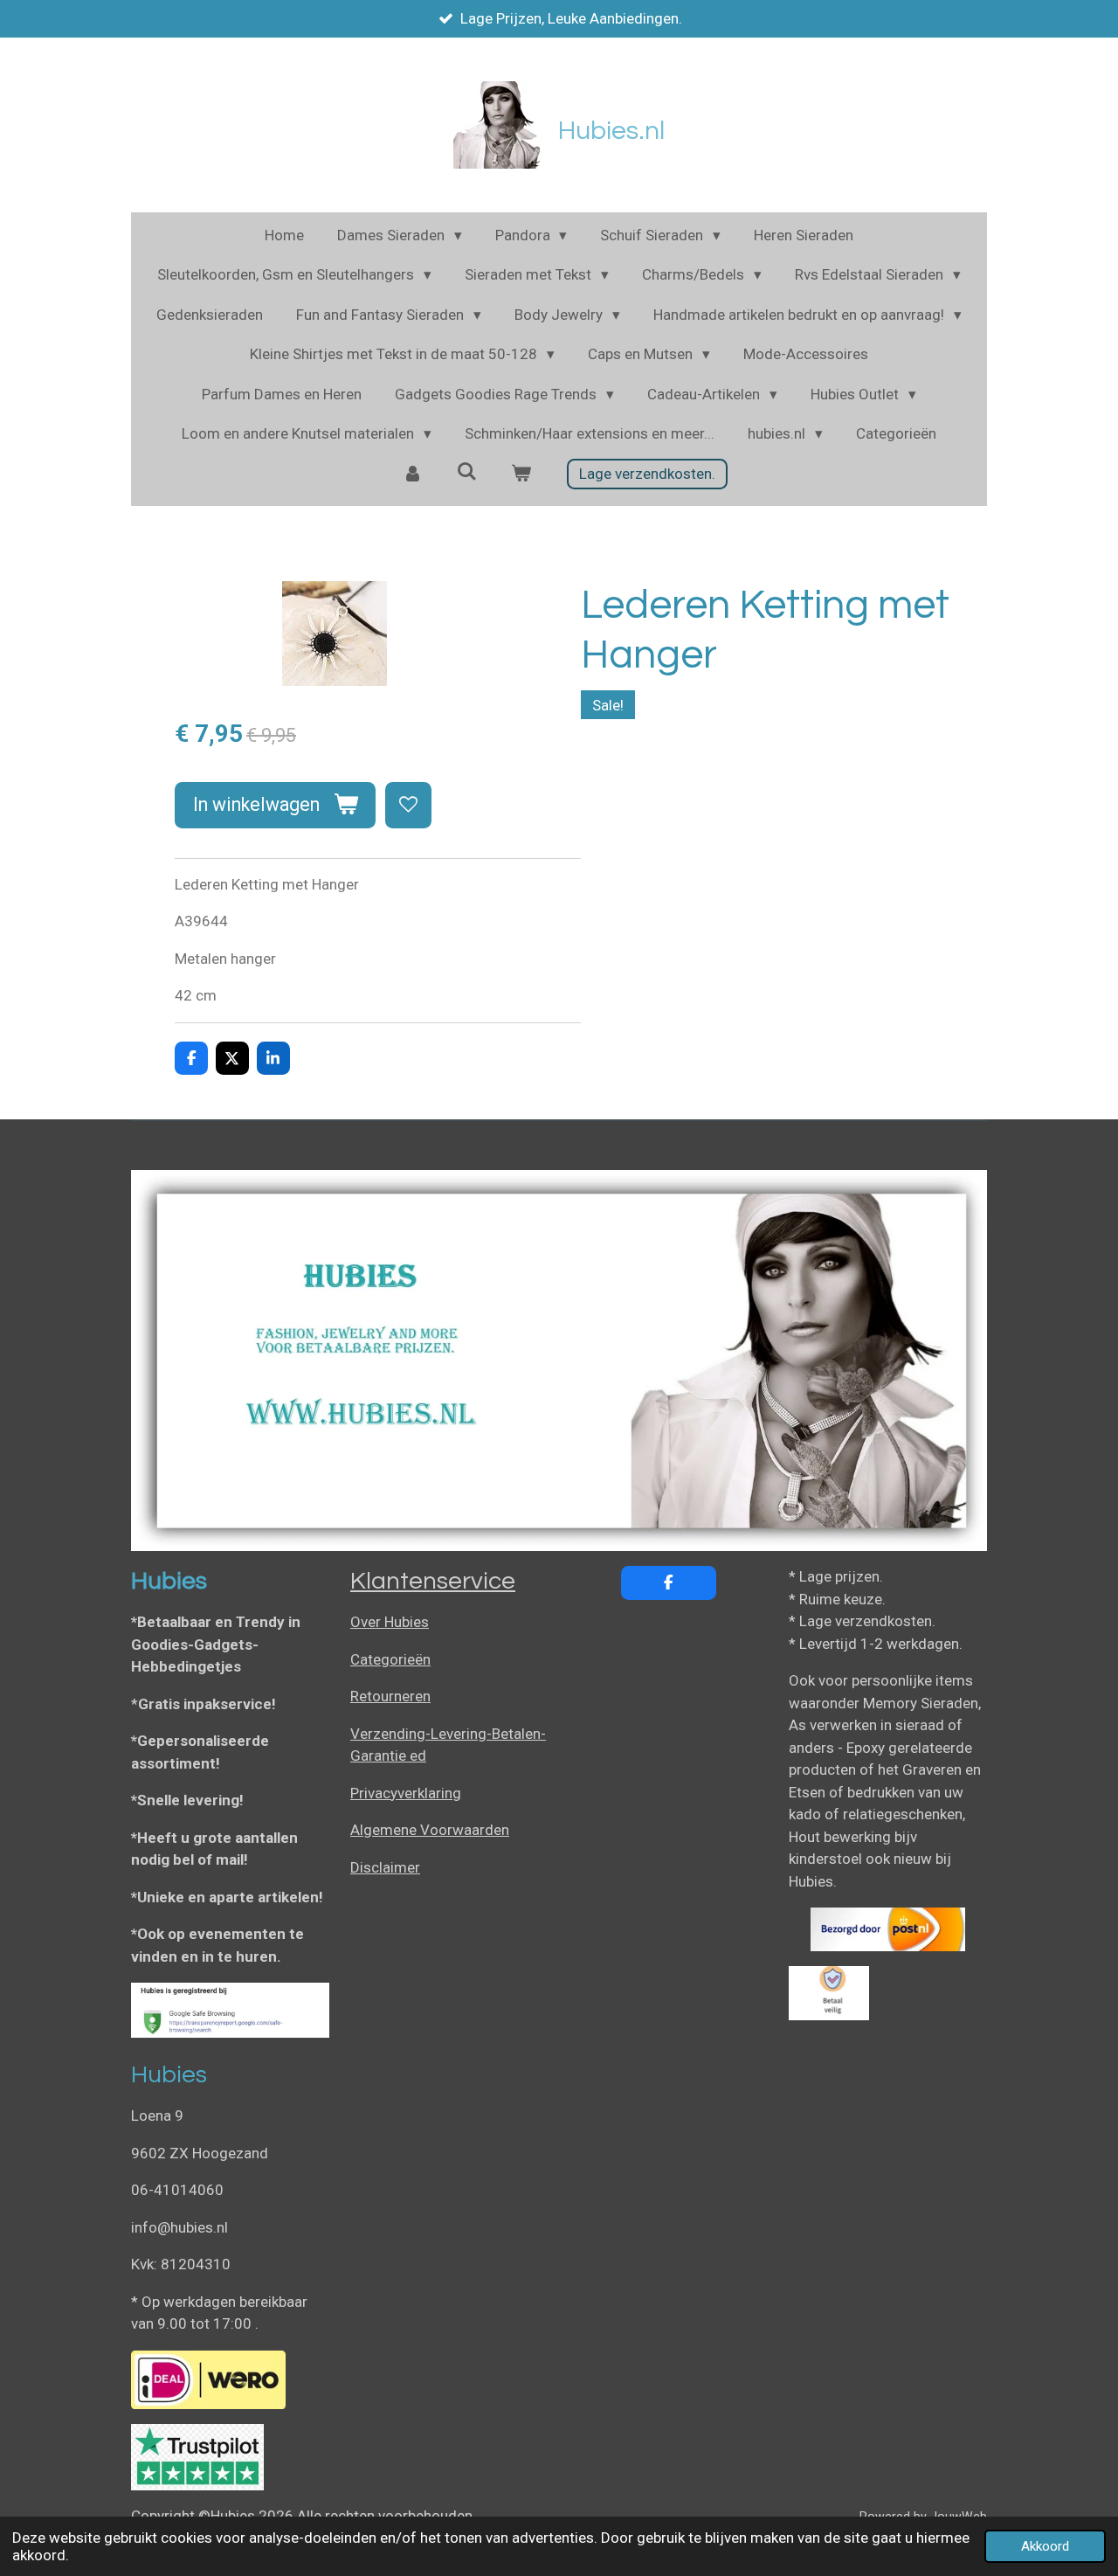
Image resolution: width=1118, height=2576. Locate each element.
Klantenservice (433, 1581)
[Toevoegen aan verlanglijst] (408, 805)
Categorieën (390, 1659)
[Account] (413, 474)
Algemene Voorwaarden (430, 1830)
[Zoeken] (467, 472)
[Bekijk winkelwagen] (521, 474)
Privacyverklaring (406, 1793)
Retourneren (390, 1696)
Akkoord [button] (1045, 2546)
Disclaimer (385, 1867)
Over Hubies (390, 1622)
